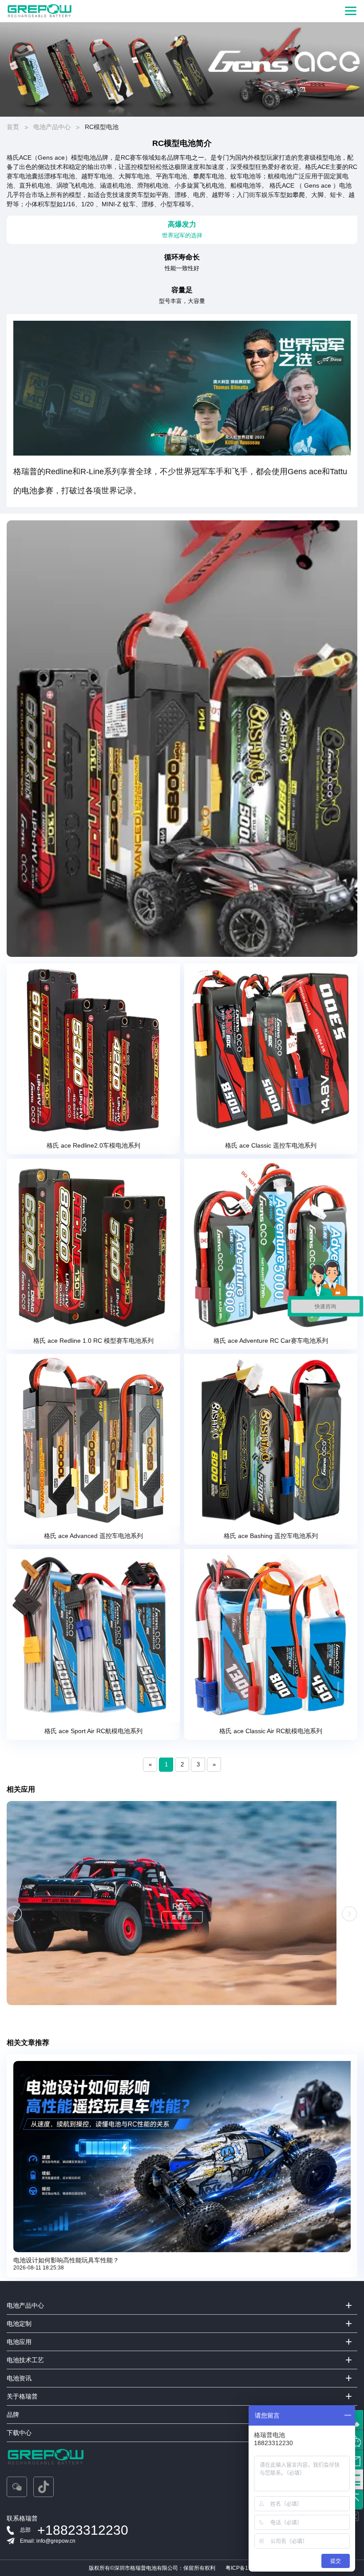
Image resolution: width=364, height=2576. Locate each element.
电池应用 (19, 2342)
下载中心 (19, 2433)
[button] (14, 1914)
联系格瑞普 (22, 2518)
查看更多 (182, 1917)
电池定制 (19, 2324)
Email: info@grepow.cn (48, 2541)
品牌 (13, 2415)
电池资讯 (19, 2378)
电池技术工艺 (25, 2360)
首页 (13, 127)
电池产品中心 (52, 127)
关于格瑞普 (22, 2396)
